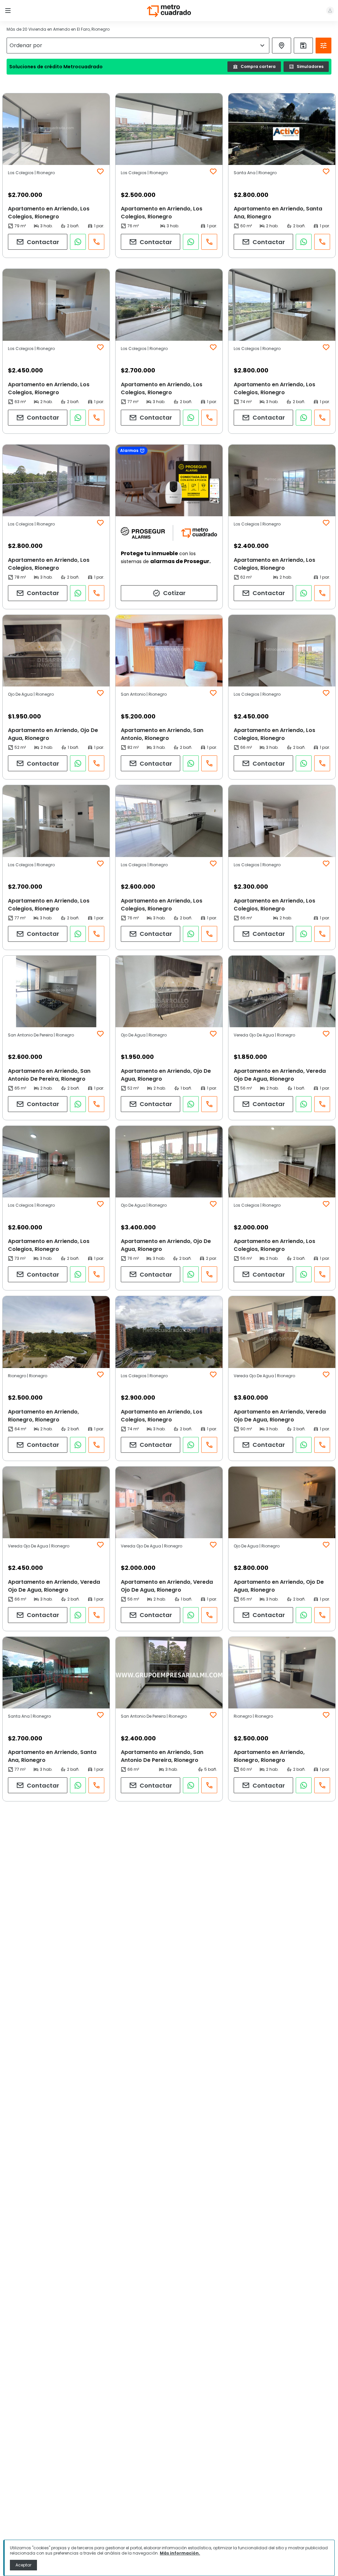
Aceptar (23, 2565)
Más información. (180, 2553)
